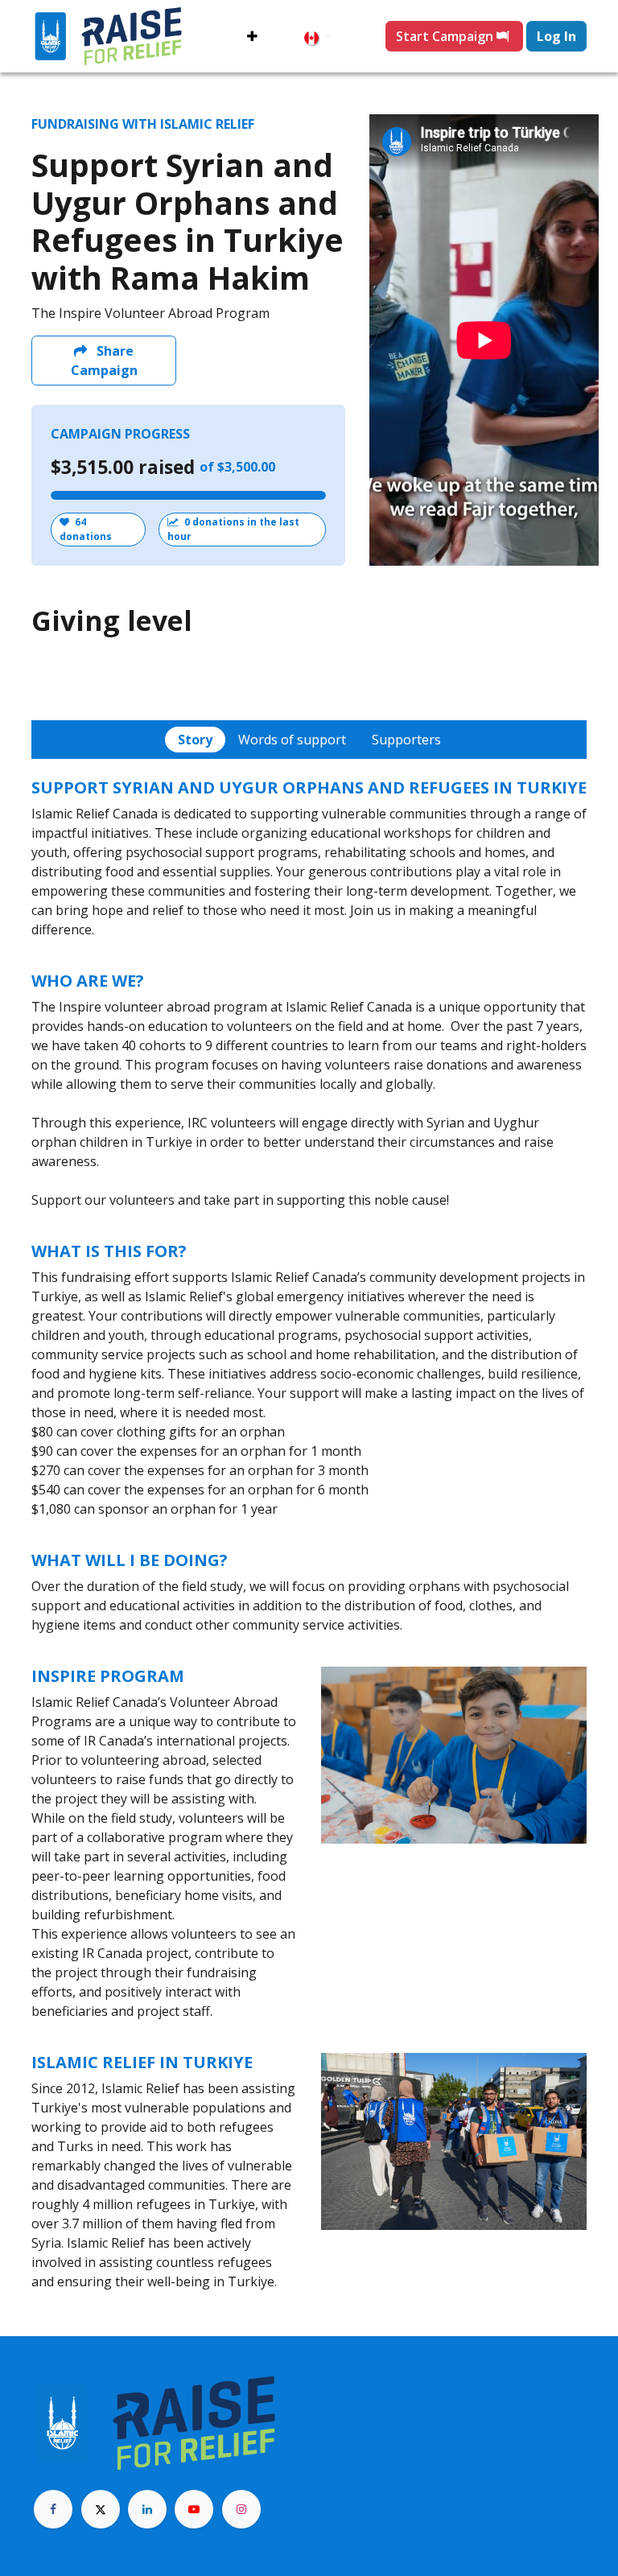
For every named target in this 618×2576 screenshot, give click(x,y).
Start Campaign (446, 36)
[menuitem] (252, 36)
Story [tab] (195, 740)
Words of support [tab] (292, 740)
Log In (556, 36)
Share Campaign (104, 361)
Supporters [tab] (406, 740)
